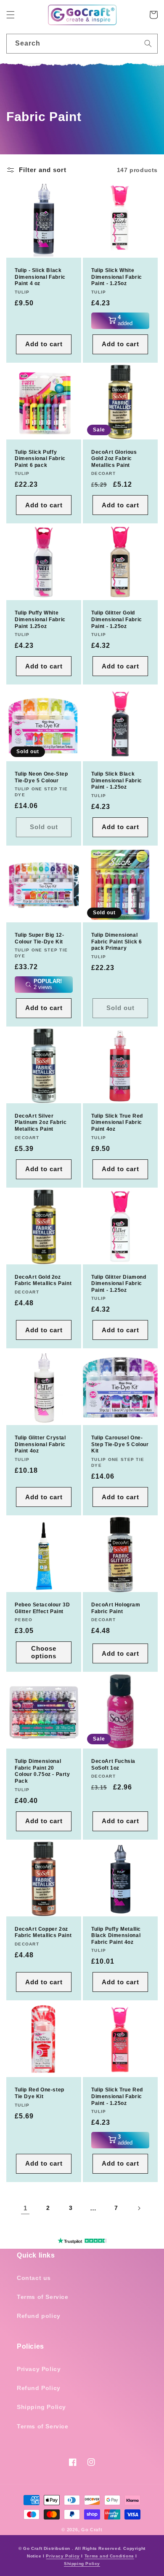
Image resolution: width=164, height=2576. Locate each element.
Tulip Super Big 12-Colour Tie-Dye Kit (39, 938)
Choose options (44, 1652)
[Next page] (139, 2208)
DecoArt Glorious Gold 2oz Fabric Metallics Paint (114, 459)
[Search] (148, 43)
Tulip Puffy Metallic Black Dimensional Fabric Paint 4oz (116, 1936)
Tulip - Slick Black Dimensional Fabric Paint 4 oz (40, 277)
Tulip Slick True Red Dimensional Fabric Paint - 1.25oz (117, 2096)
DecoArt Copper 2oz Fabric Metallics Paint (43, 1932)
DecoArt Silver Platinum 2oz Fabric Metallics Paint (41, 1122)
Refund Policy (39, 2388)
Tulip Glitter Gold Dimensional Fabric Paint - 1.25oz (117, 619)
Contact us (34, 2278)
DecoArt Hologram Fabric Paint (116, 1608)
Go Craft (92, 2530)
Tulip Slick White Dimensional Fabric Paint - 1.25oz (117, 277)
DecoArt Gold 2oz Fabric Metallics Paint (43, 1280)
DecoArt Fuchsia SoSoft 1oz (113, 1765)
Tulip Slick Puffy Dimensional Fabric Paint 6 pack (40, 459)
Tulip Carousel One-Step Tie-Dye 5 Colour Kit (120, 1444)
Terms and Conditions (109, 2556)
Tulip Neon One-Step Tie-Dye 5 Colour (41, 777)
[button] (11, 15)
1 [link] (25, 2208)
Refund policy (39, 2316)
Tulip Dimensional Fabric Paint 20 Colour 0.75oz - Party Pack (42, 1771)
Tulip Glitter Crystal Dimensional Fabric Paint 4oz (40, 1444)
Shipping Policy (41, 2407)
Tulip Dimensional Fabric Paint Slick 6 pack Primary (117, 942)
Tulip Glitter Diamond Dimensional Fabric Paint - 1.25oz (119, 1284)
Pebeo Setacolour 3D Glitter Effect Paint (42, 1608)
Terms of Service (43, 2297)
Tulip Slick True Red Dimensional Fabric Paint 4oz (117, 1122)
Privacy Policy (39, 2369)
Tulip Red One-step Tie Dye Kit (40, 2093)
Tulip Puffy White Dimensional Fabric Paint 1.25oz (40, 619)
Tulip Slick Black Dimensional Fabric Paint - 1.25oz (117, 780)
